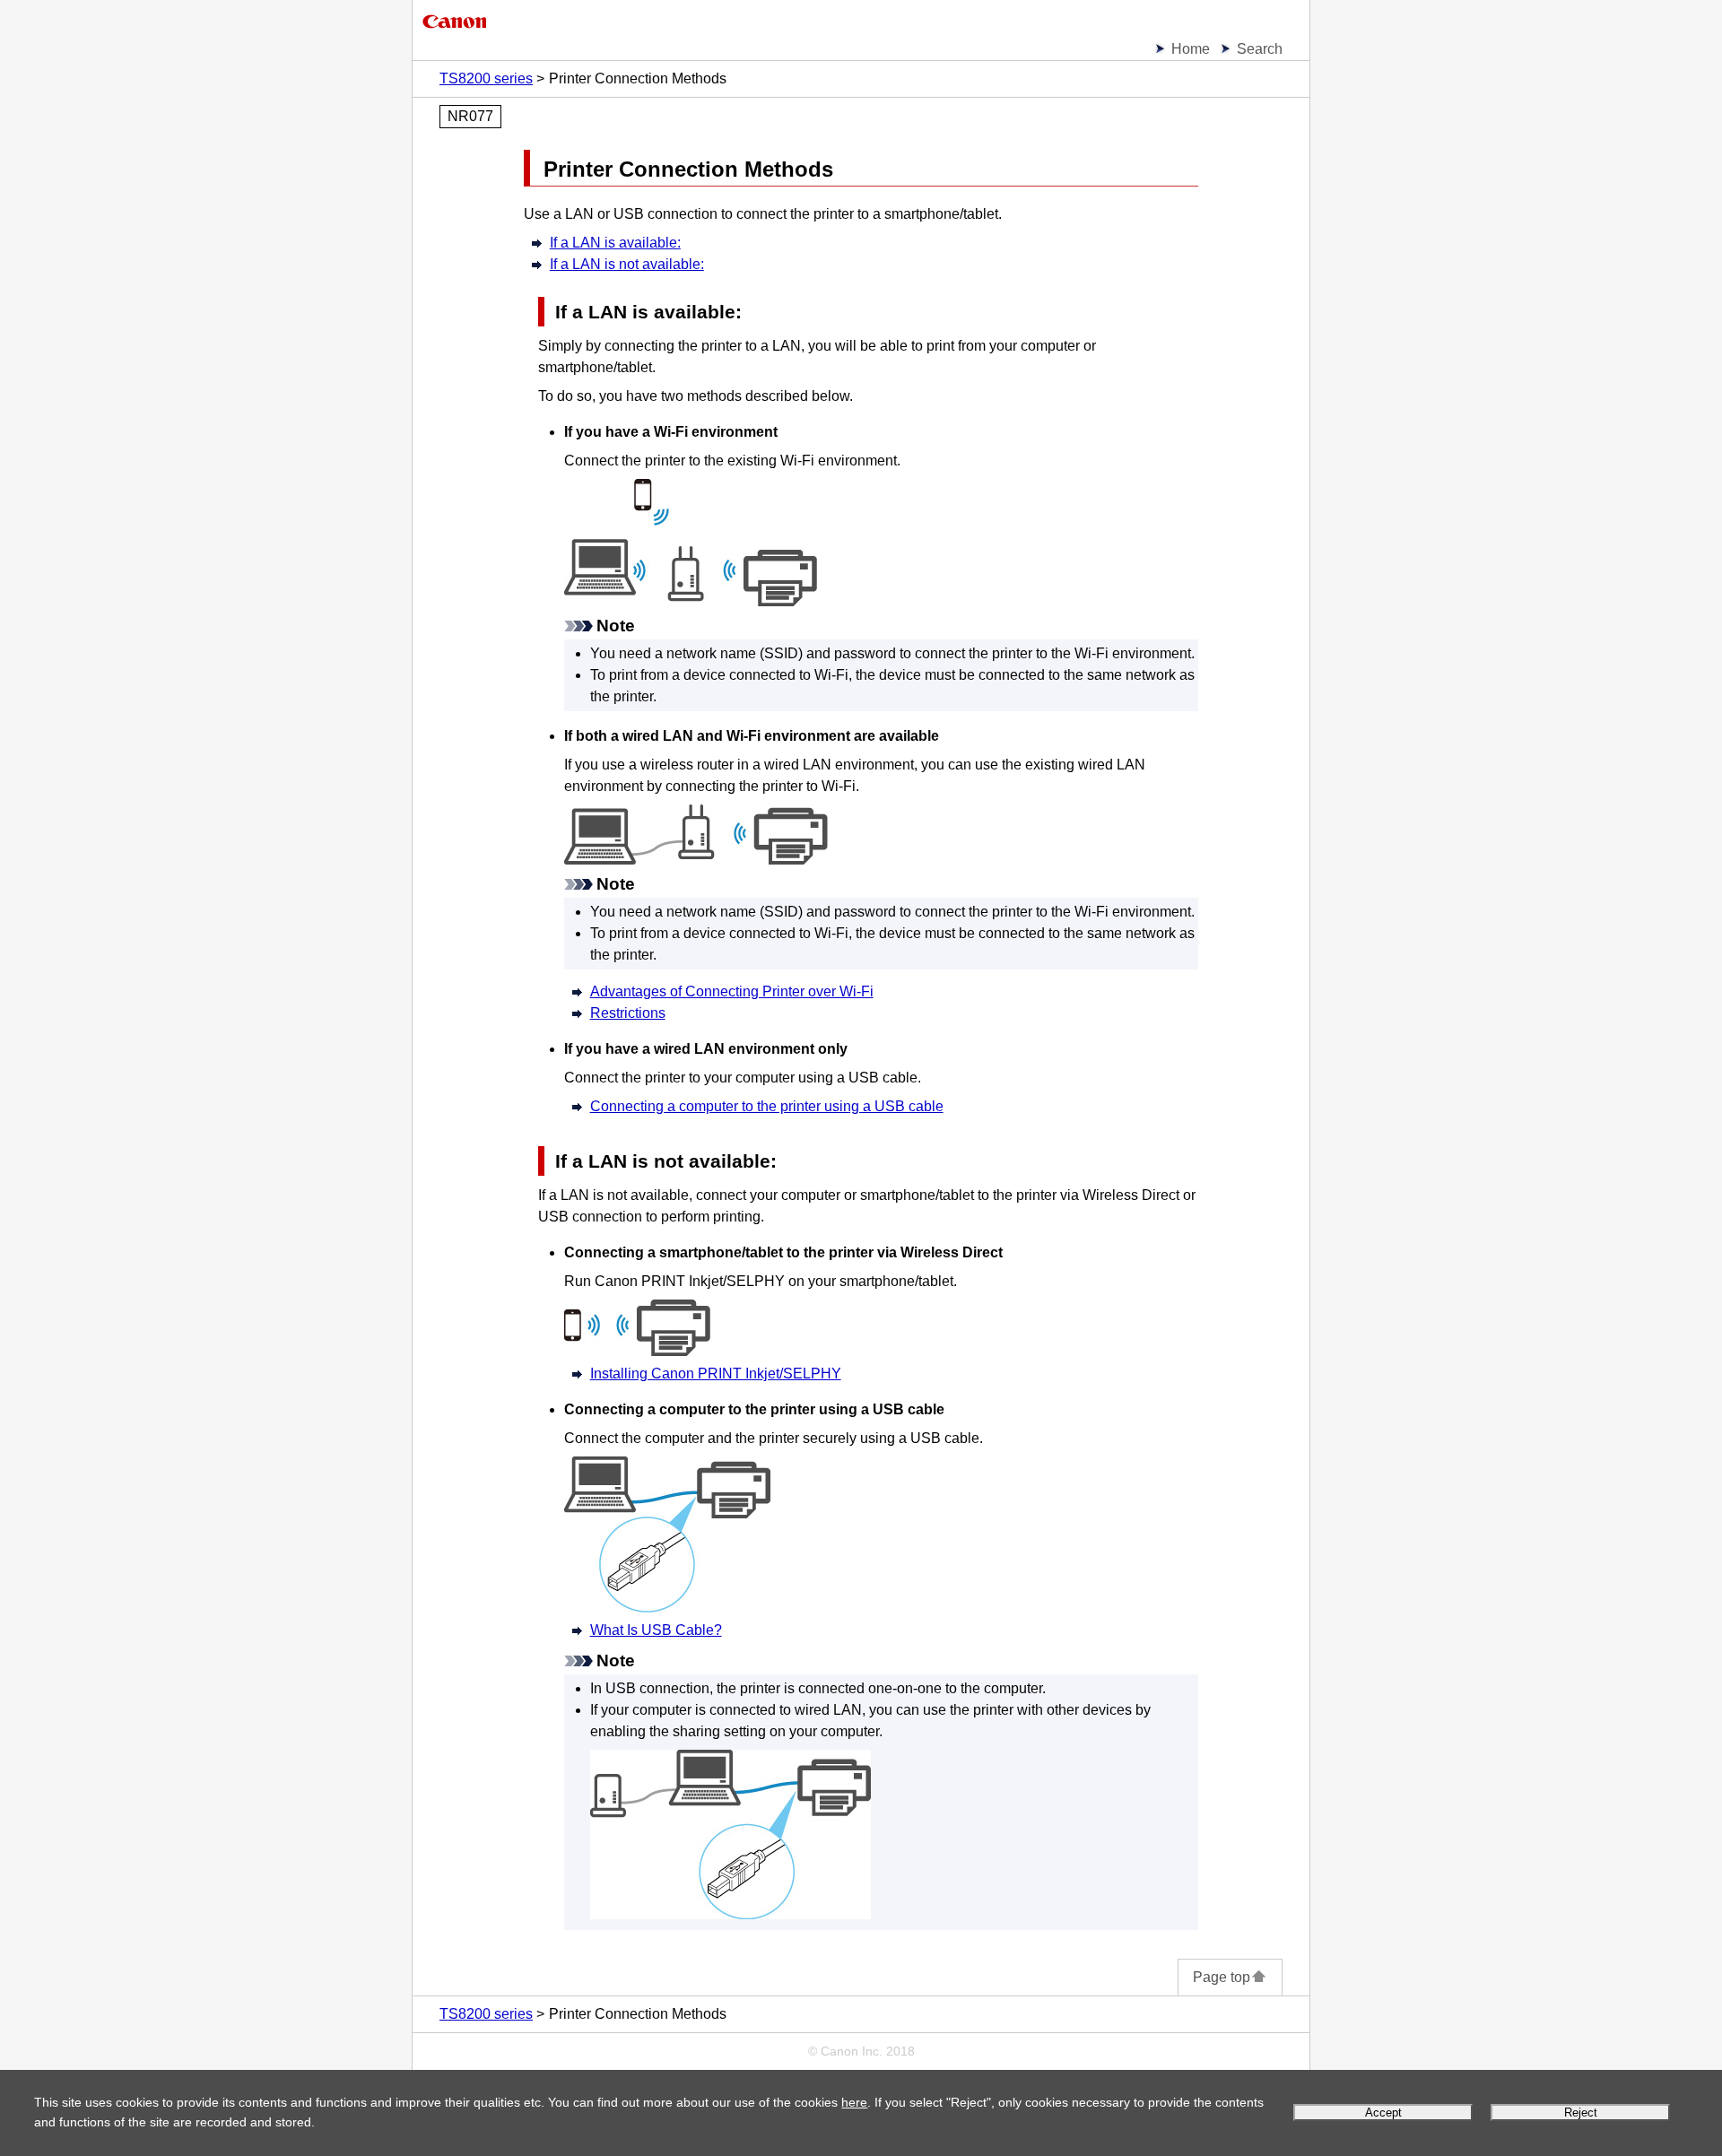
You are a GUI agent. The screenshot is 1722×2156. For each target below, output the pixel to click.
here (854, 2102)
